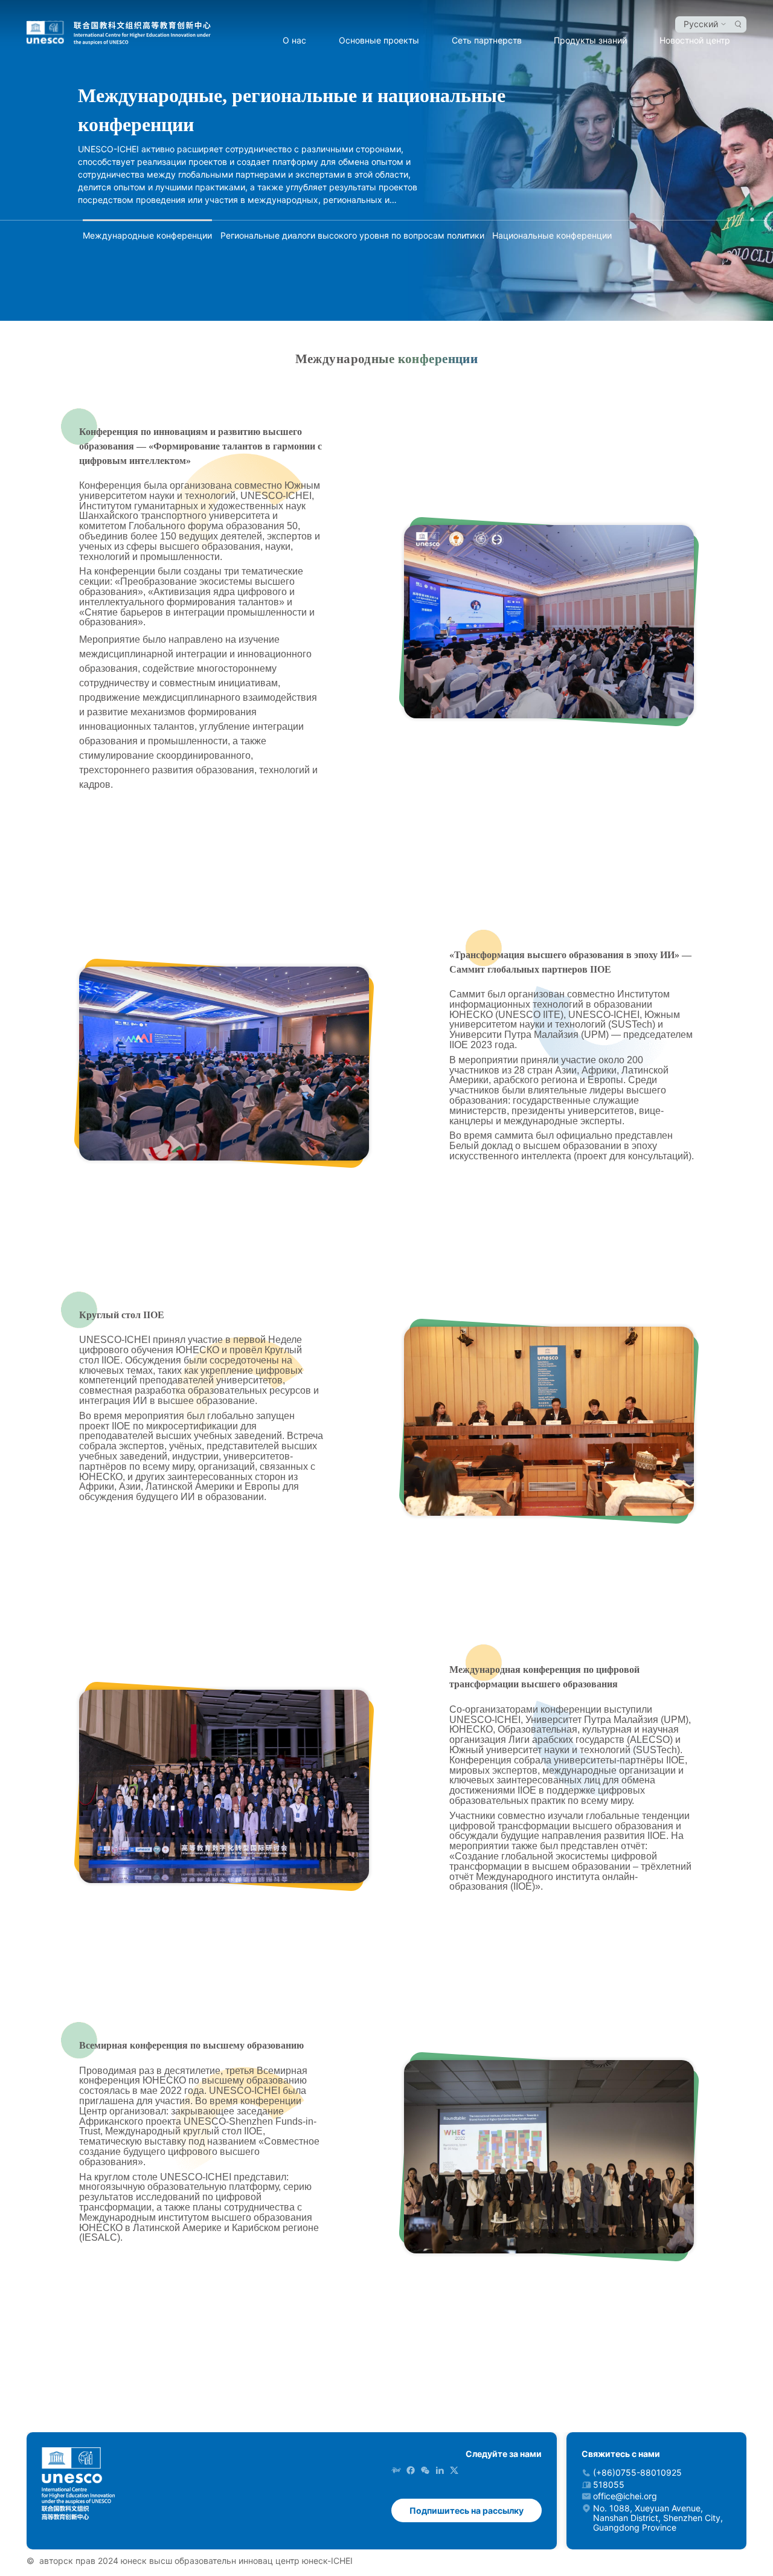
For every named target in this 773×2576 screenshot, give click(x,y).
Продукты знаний (590, 40)
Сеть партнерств (487, 40)
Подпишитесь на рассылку (467, 2510)
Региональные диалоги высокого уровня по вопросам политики (352, 235)
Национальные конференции (552, 235)
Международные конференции (147, 235)
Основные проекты (379, 40)
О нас (294, 40)
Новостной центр (695, 40)
